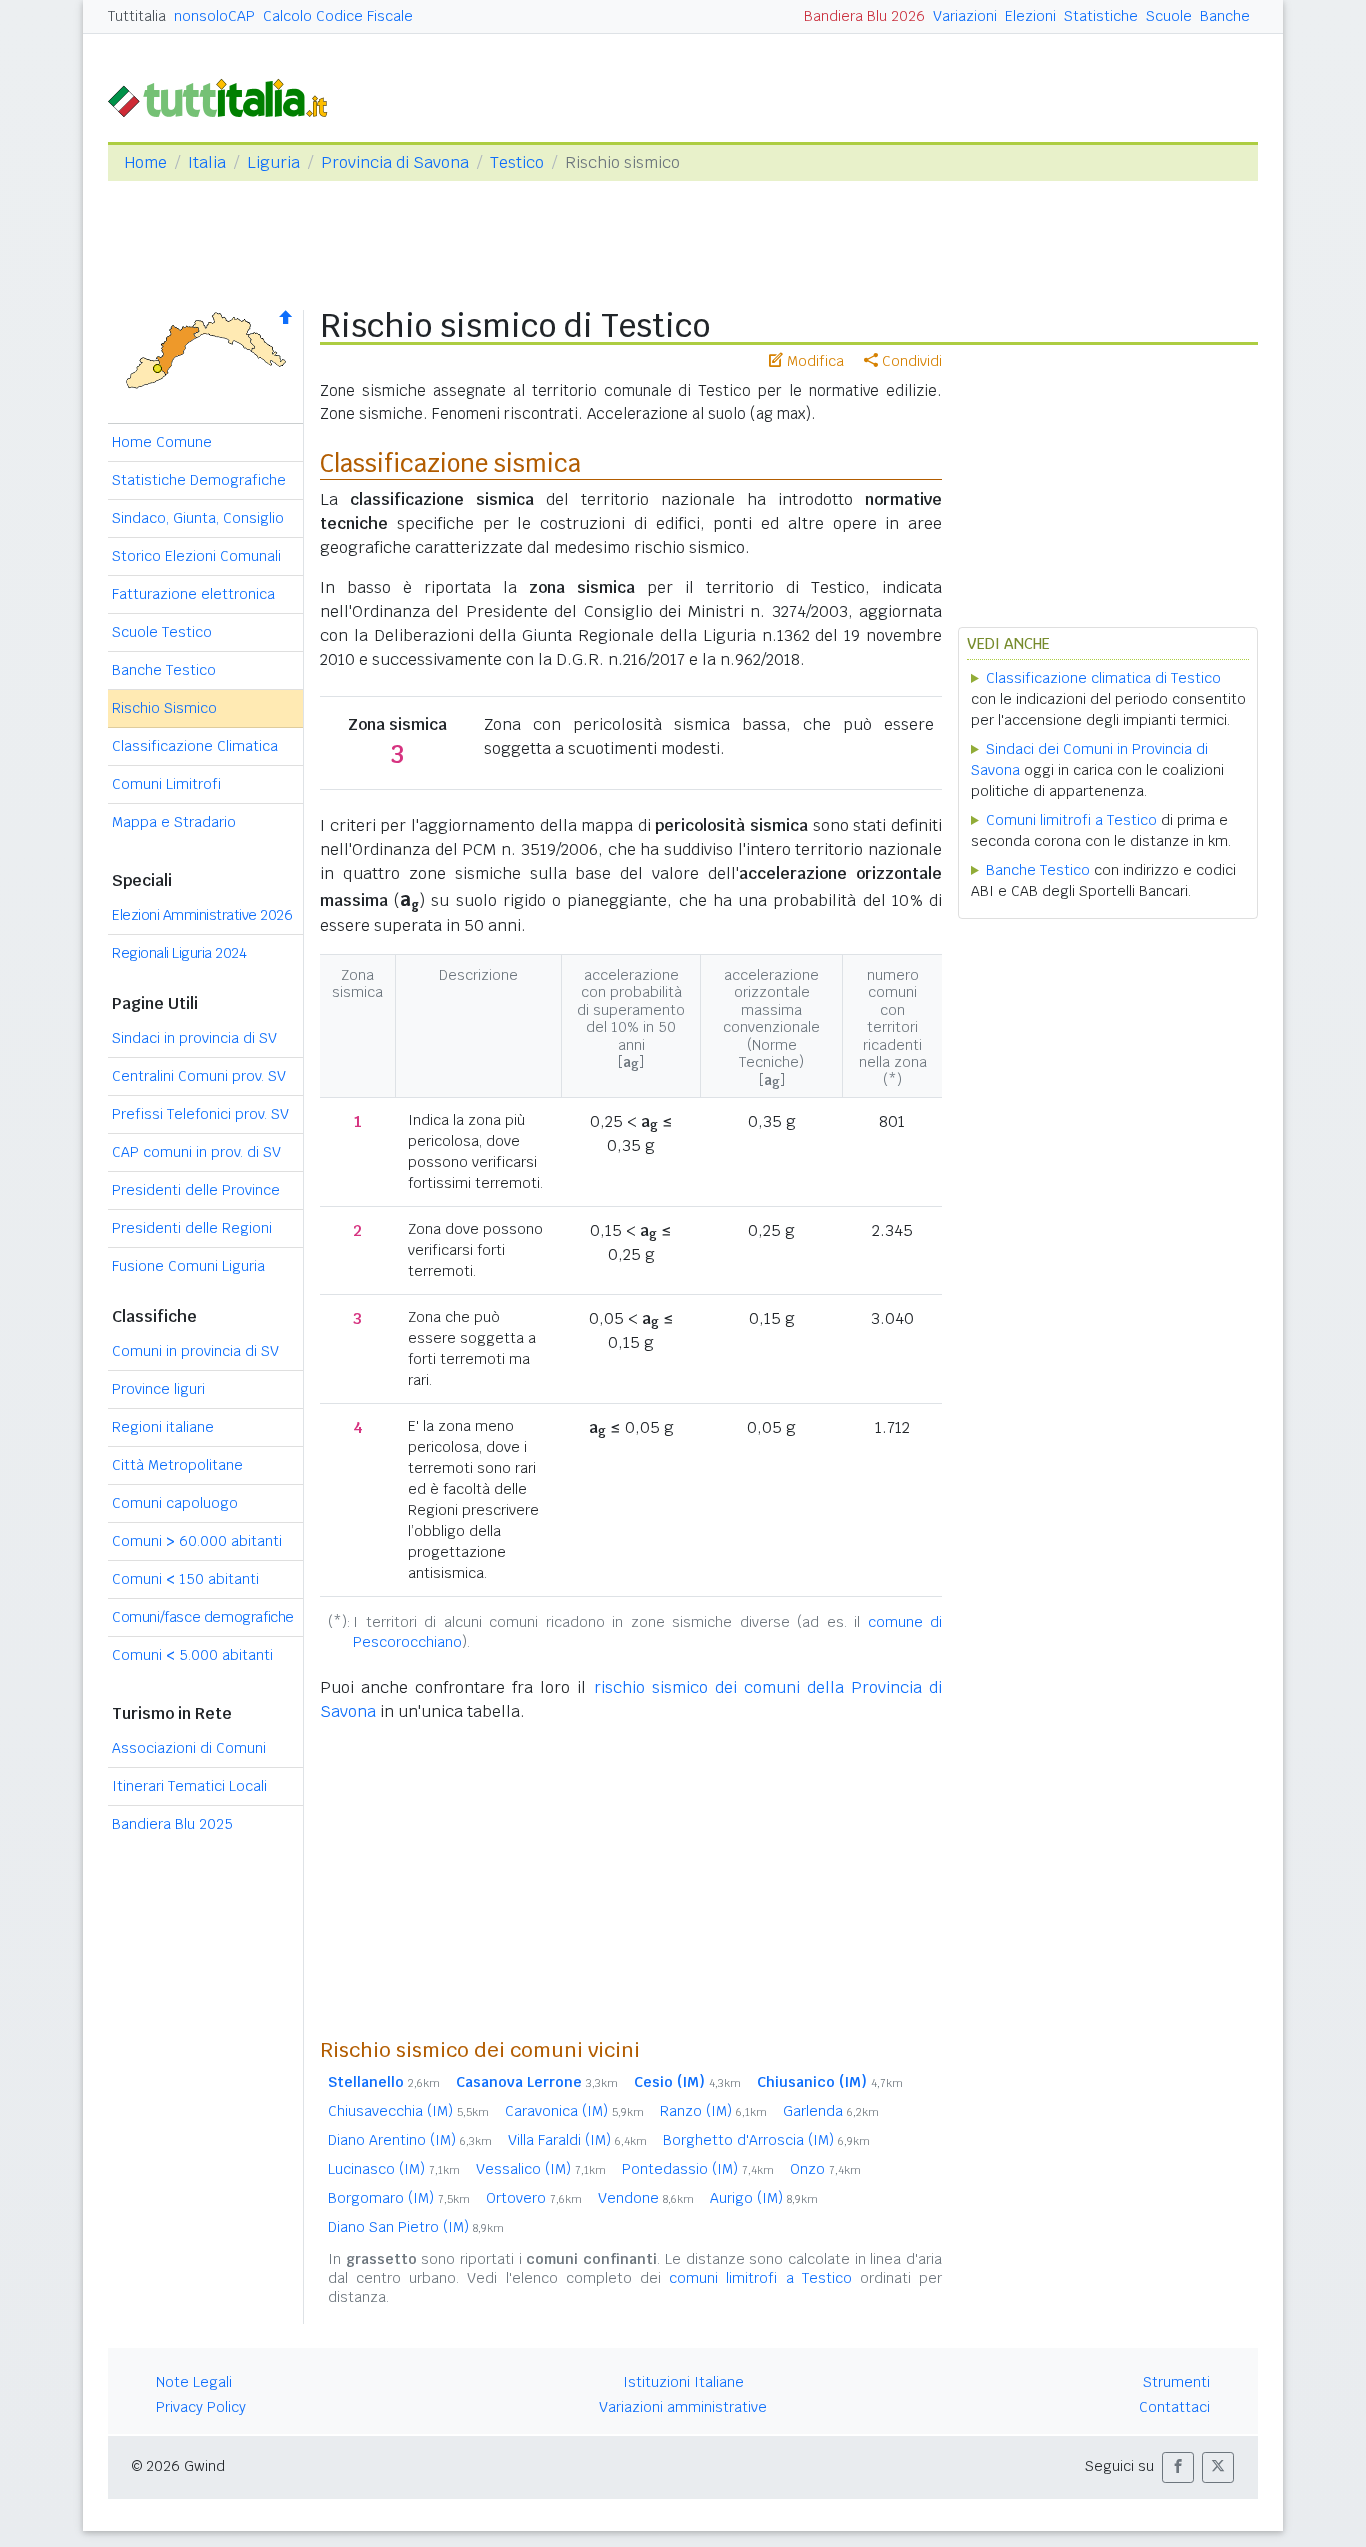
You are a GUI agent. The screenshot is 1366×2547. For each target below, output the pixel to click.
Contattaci (1174, 2407)
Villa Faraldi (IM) (577, 2140)
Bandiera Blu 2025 (172, 1824)
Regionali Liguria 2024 (179, 953)
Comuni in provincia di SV (195, 1351)
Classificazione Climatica (195, 746)
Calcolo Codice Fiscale (338, 16)
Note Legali (194, 2382)
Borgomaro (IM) (399, 2198)
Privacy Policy (201, 2407)
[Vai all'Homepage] (226, 96)
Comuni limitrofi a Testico (1071, 820)
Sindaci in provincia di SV (194, 1038)
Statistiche (1101, 16)
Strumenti (1176, 2382)
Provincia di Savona (395, 162)
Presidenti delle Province (196, 1190)
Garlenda (831, 2111)
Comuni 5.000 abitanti (192, 1655)
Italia (207, 162)
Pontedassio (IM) (698, 2169)
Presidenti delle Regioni (192, 1228)
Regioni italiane (163, 1427)
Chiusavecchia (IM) (408, 2111)
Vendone (646, 2198)
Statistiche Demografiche (199, 480)
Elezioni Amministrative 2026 (202, 915)
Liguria (273, 162)
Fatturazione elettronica (193, 594)
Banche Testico (164, 670)
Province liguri (158, 1389)
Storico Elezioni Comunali (196, 556)
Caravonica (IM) (574, 2111)
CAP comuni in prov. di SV (196, 1152)
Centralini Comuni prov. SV (199, 1076)
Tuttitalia (137, 16)
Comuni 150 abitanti (185, 1579)
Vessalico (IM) (541, 2169)
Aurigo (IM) (764, 2198)
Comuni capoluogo (175, 1503)
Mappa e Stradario (174, 822)
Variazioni (965, 16)
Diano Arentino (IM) (410, 2140)
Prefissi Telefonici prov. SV (200, 1114)
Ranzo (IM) (713, 2111)
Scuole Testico (162, 632)
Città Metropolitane (177, 1465)
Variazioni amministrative (683, 2407)
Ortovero (534, 2198)
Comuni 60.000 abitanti (197, 1541)
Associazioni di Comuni (189, 1748)
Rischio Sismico (164, 708)
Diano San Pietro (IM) (416, 2227)
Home (145, 162)
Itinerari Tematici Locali (189, 1786)
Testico (517, 162)
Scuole (1169, 16)
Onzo (825, 2169)
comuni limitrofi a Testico (760, 2278)
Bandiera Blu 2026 (864, 16)
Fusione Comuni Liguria (188, 1266)
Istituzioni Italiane (683, 2382)
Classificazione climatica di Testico (1103, 678)
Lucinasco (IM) (394, 2169)
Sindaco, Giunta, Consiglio (198, 518)
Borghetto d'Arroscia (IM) (766, 2140)
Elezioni (1030, 16)
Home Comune (162, 442)
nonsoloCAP (214, 16)
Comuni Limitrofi (166, 784)
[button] (1178, 2467)
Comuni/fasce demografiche (203, 1617)
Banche (1225, 16)
